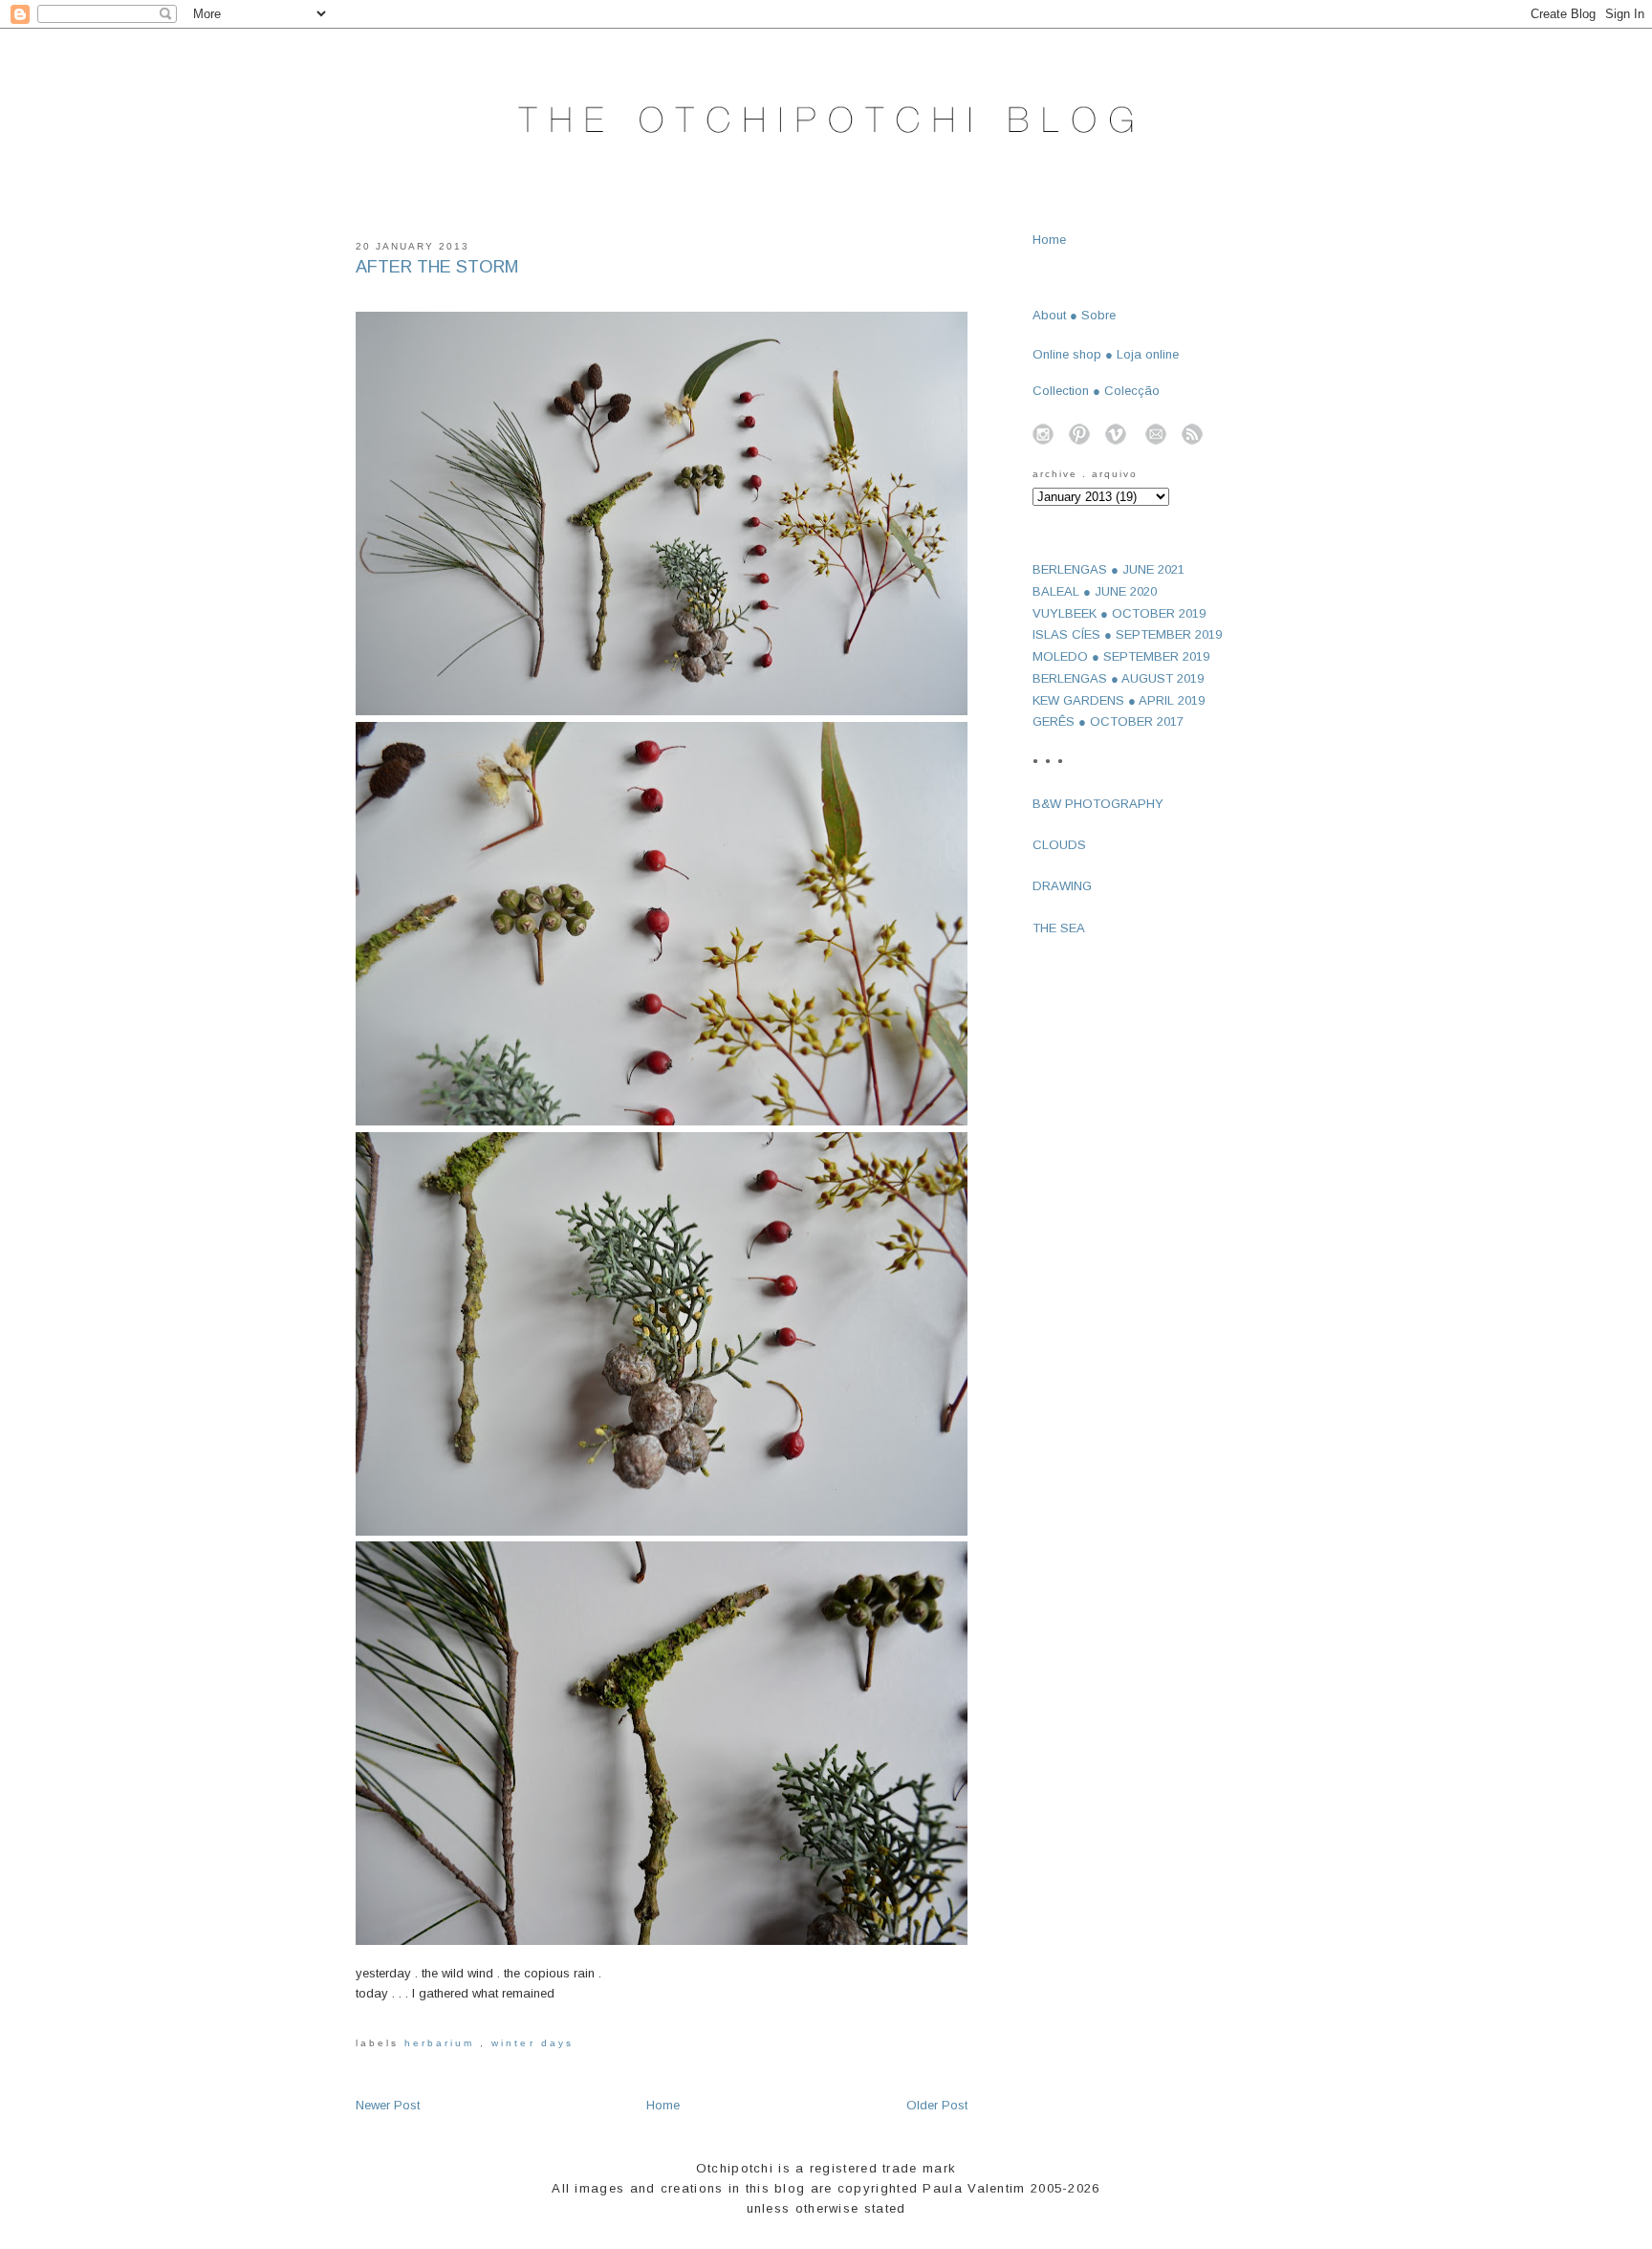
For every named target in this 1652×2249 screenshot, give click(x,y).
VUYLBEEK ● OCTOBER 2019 (1119, 613)
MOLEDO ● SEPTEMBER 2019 (1121, 656)
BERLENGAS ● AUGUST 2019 (1118, 678)
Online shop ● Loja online (1106, 354)
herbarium (442, 2043)
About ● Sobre (1074, 315)
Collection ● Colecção (1096, 391)
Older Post (937, 2105)
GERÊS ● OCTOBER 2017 (1108, 721)
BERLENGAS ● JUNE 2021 (1109, 569)
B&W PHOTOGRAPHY (1098, 804)
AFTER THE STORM (437, 267)
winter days (532, 2043)
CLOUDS (1059, 845)
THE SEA (1059, 928)
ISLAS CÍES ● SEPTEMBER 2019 (1127, 634)
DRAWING (1062, 886)
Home (663, 2105)
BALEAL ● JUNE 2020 (1095, 591)
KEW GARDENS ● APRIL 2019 (1119, 700)
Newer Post (388, 2105)
